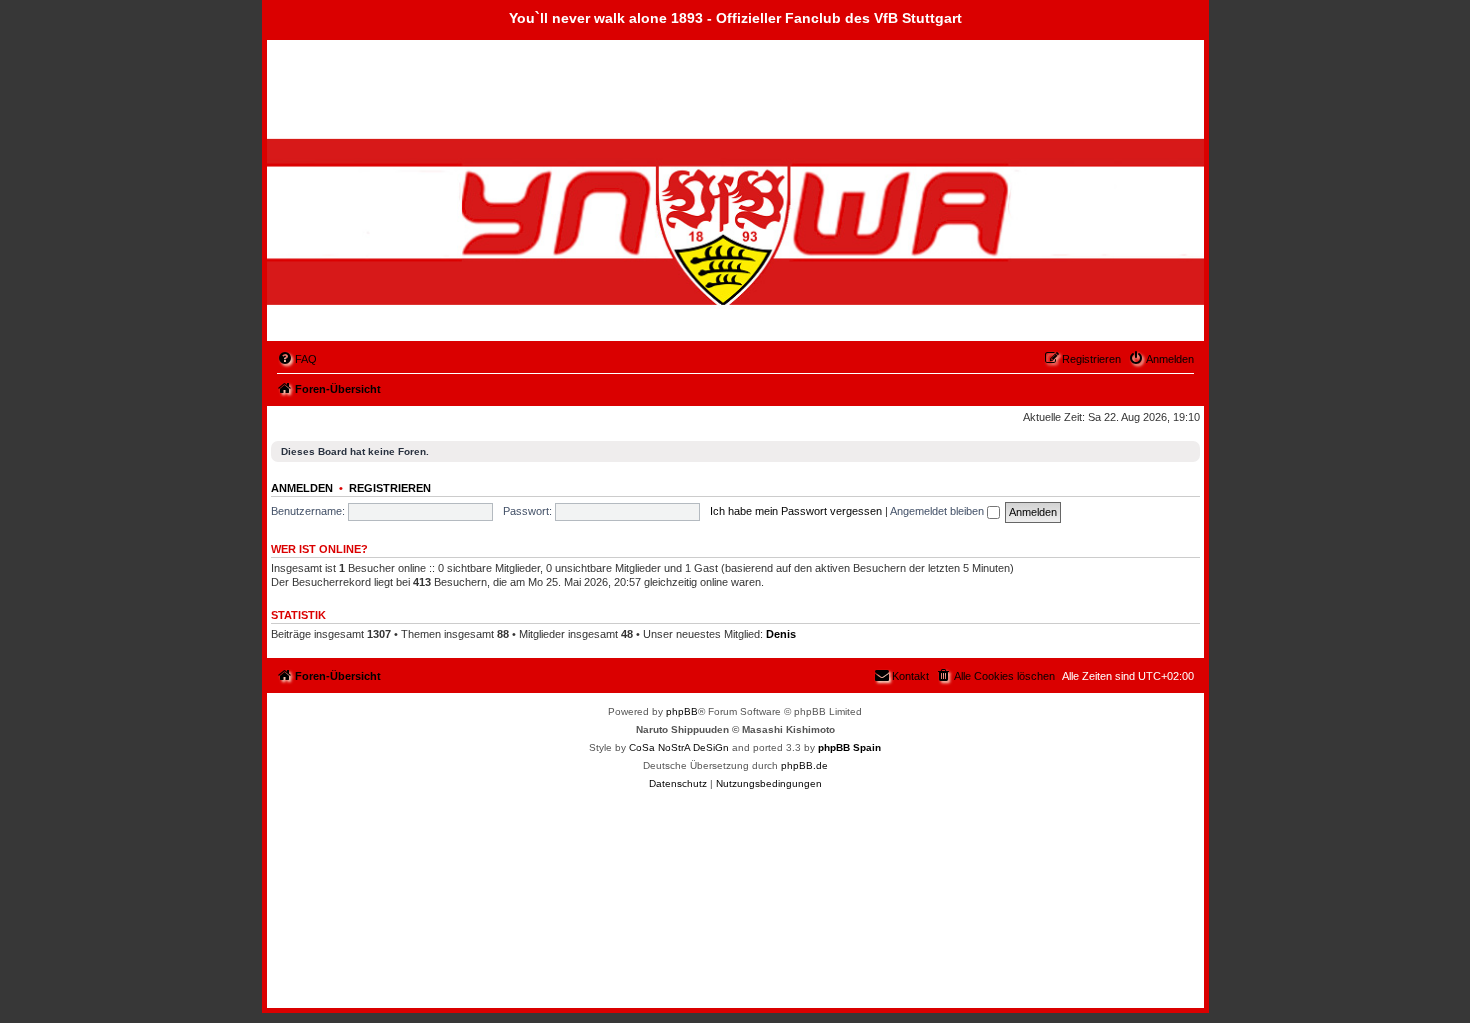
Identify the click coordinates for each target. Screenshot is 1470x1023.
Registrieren (390, 488)
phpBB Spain (849, 747)
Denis (781, 634)
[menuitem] (297, 359)
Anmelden (302, 488)
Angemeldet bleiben (938, 511)
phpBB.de (804, 765)
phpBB (682, 711)
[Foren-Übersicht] (382, 238)
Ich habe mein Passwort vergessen (796, 511)
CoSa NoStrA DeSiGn (679, 747)
